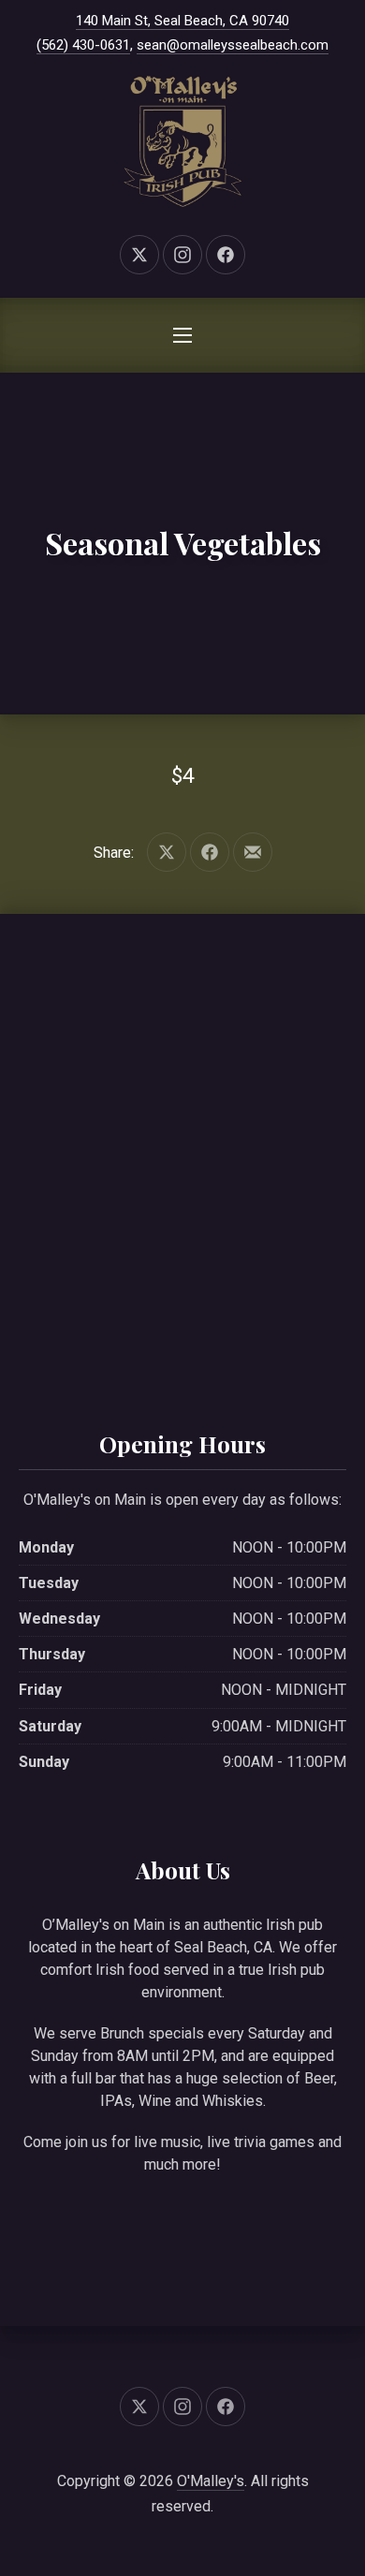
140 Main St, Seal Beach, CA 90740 (182, 21)
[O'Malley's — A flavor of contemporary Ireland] (182, 141)
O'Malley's (211, 2481)
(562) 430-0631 (83, 45)
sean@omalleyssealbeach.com (233, 45)
